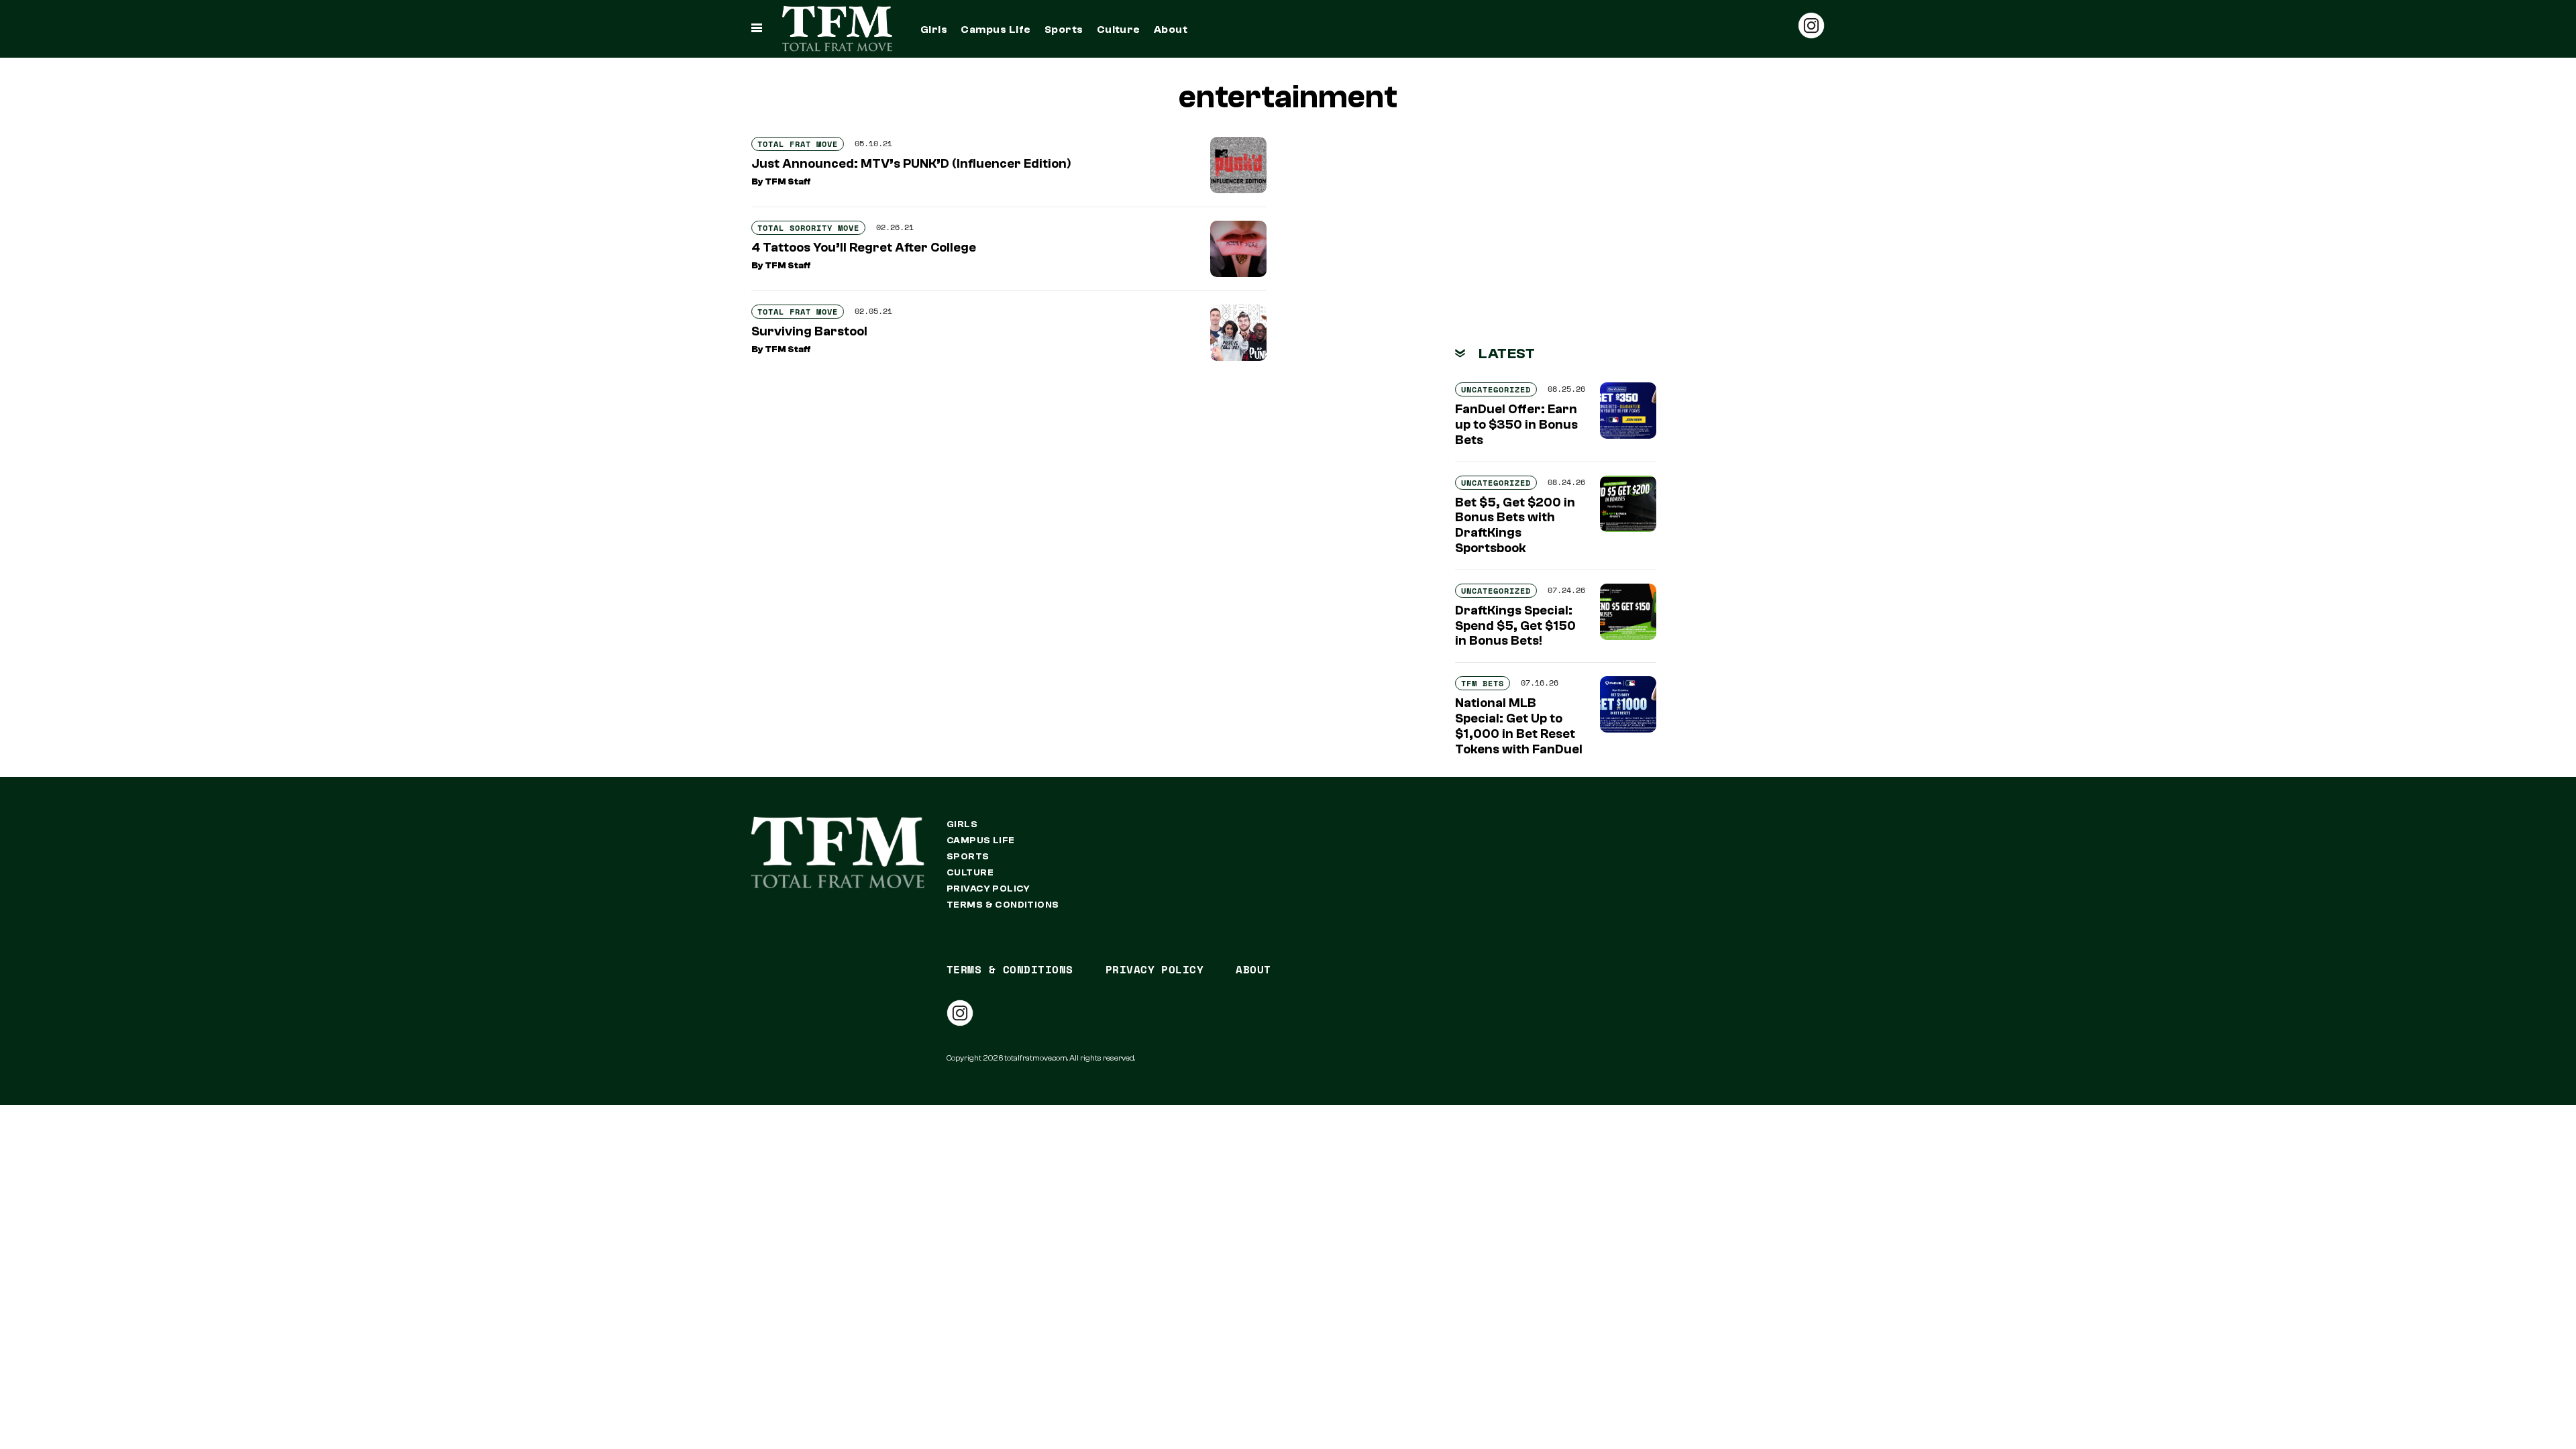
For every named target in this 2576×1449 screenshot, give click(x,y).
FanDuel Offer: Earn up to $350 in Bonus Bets (1516, 425)
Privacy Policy (988, 889)
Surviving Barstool (809, 331)
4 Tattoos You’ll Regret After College (864, 248)
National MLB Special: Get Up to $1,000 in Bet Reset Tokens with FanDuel (1519, 726)
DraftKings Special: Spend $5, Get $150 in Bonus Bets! (1515, 626)
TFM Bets (1483, 683)
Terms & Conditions (1003, 905)
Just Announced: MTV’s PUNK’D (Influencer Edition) (911, 164)
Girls (934, 30)
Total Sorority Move (808, 228)
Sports (1064, 30)
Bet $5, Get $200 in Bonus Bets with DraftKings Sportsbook (1515, 525)
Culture (1119, 30)
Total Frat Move (798, 144)
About (1171, 30)
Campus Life (996, 30)
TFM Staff (788, 182)
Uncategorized (1496, 389)
